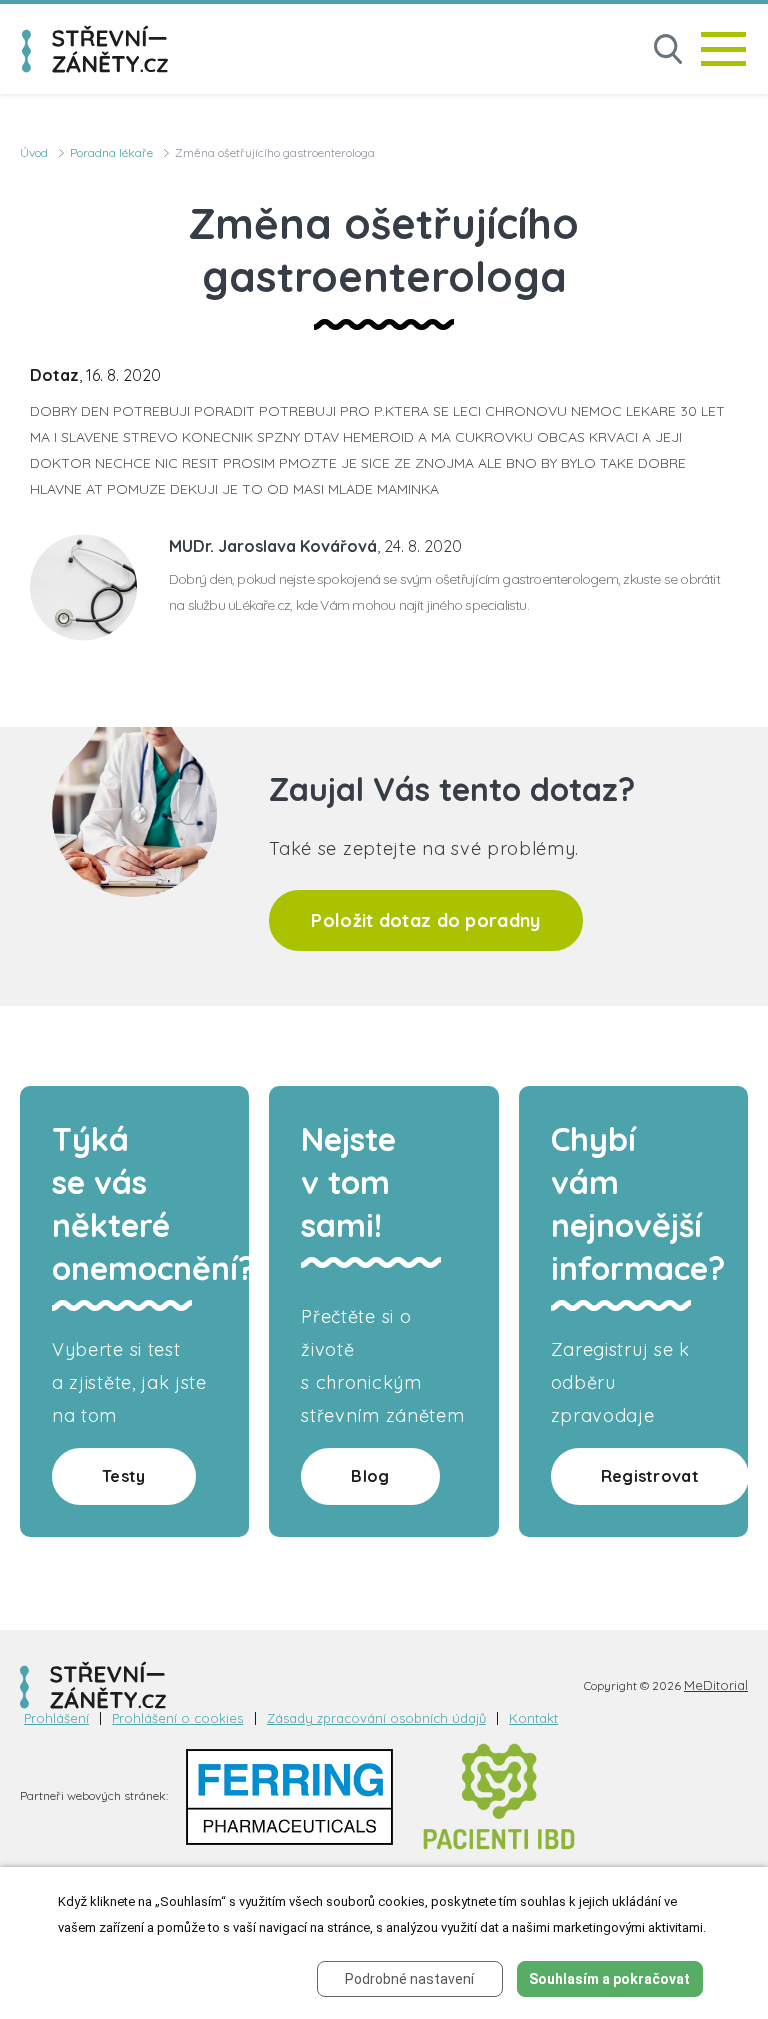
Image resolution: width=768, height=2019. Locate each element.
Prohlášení (56, 1718)
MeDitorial (716, 1685)
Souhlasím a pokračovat (609, 1979)
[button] (668, 49)
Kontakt (533, 1718)
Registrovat (650, 1476)
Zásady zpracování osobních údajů (376, 1718)
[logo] (95, 49)
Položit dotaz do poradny (425, 920)
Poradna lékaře (111, 152)
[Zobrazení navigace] (723, 49)
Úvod (34, 152)
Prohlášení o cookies (177, 1718)
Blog (370, 1476)
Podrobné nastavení (409, 1979)
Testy (124, 1476)
